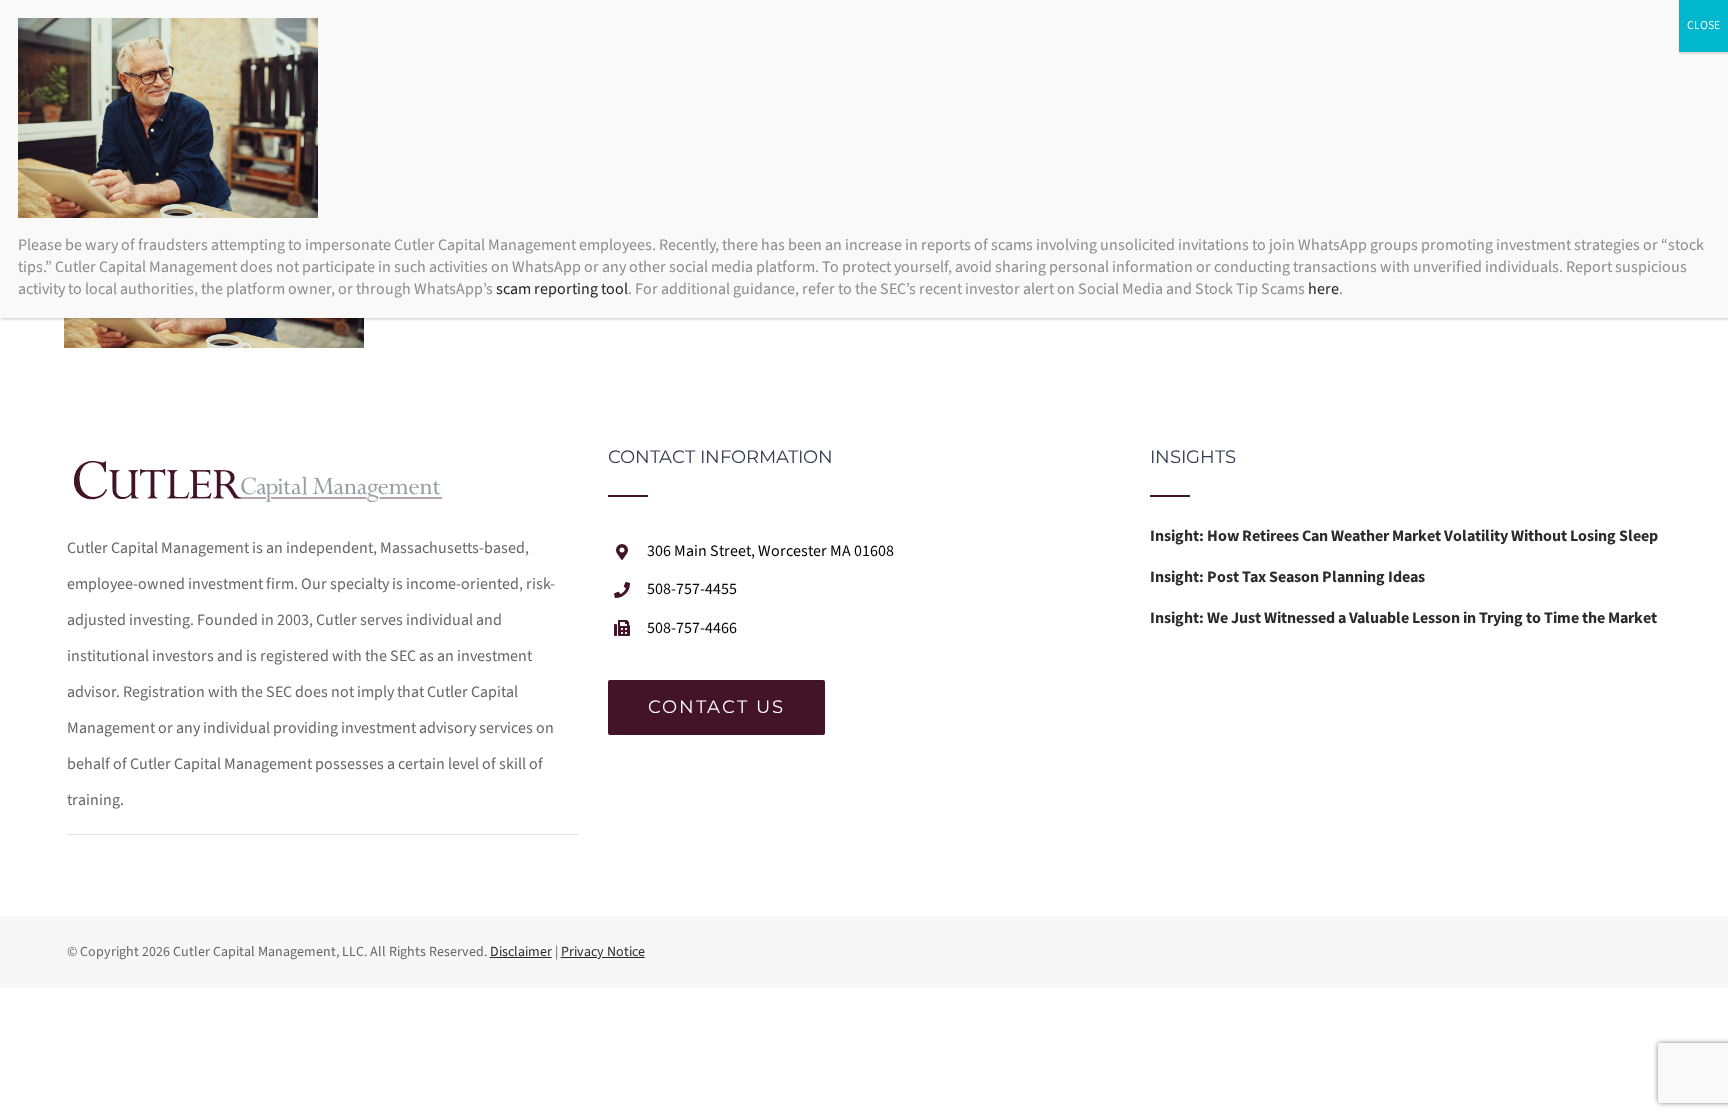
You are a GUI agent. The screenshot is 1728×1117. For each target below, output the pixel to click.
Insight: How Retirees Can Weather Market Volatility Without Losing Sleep (1404, 536)
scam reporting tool (562, 289)
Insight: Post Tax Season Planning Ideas (1287, 577)
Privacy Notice (603, 952)
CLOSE (1703, 25)
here (1323, 289)
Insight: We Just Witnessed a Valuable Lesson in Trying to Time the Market (1403, 618)
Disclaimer (521, 952)
